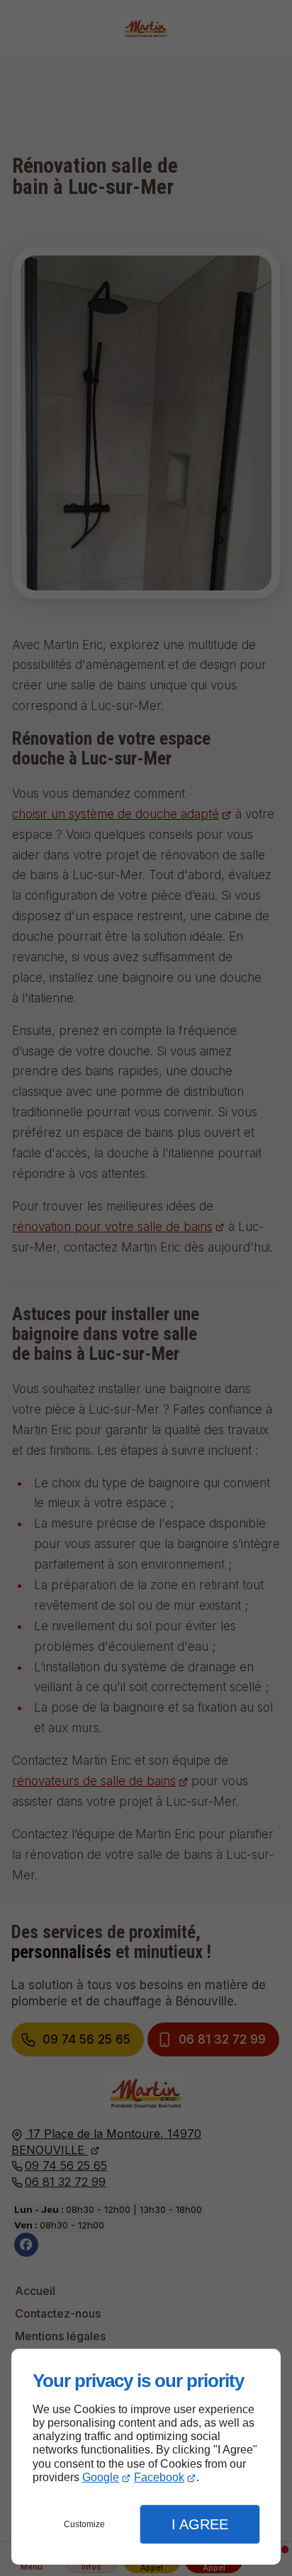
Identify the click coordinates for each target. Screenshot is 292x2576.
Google (101, 2477)
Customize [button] (84, 2524)
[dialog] (146, 2457)
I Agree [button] (200, 2524)
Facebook (159, 2477)
